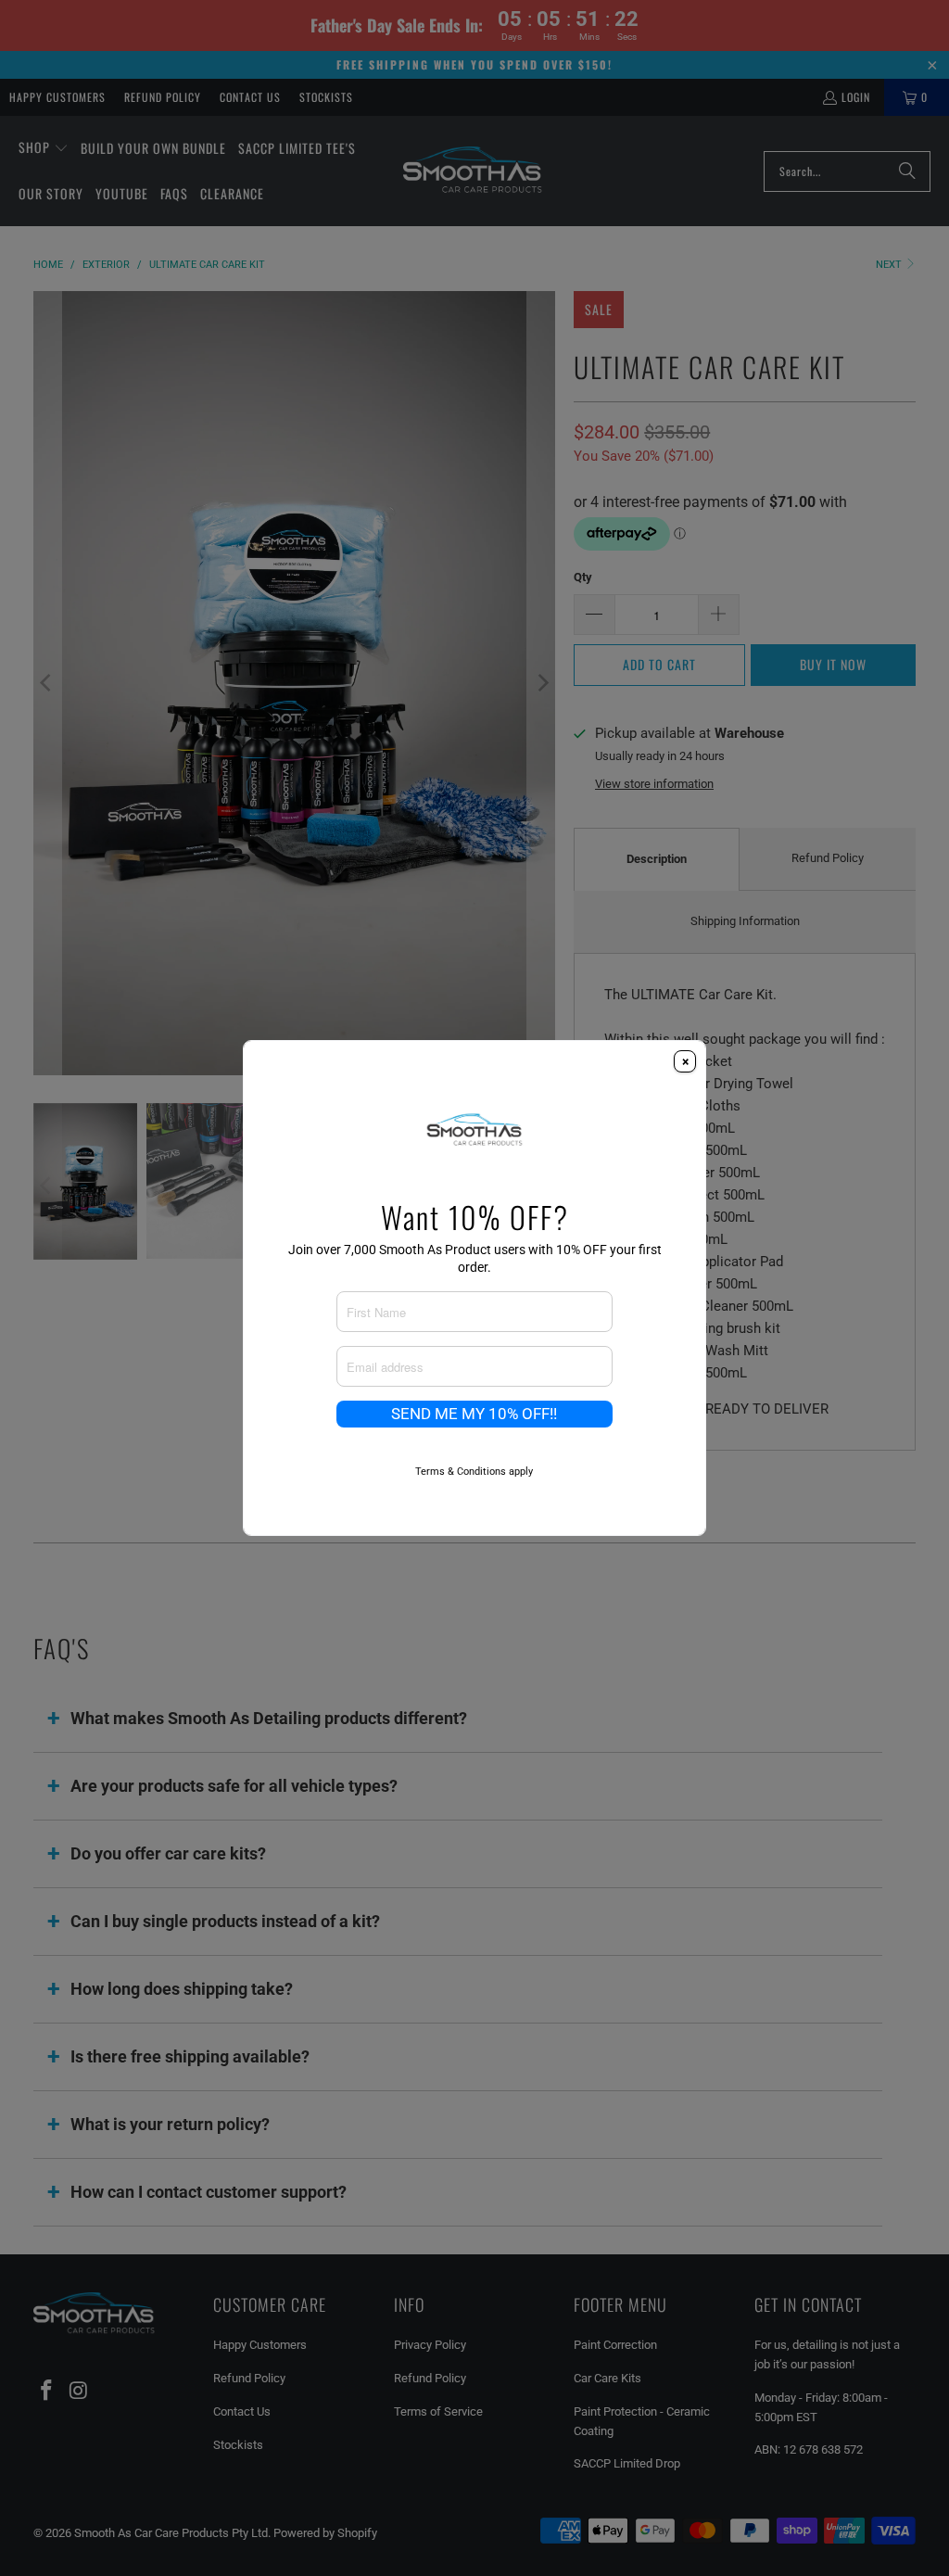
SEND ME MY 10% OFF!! (474, 1414)
